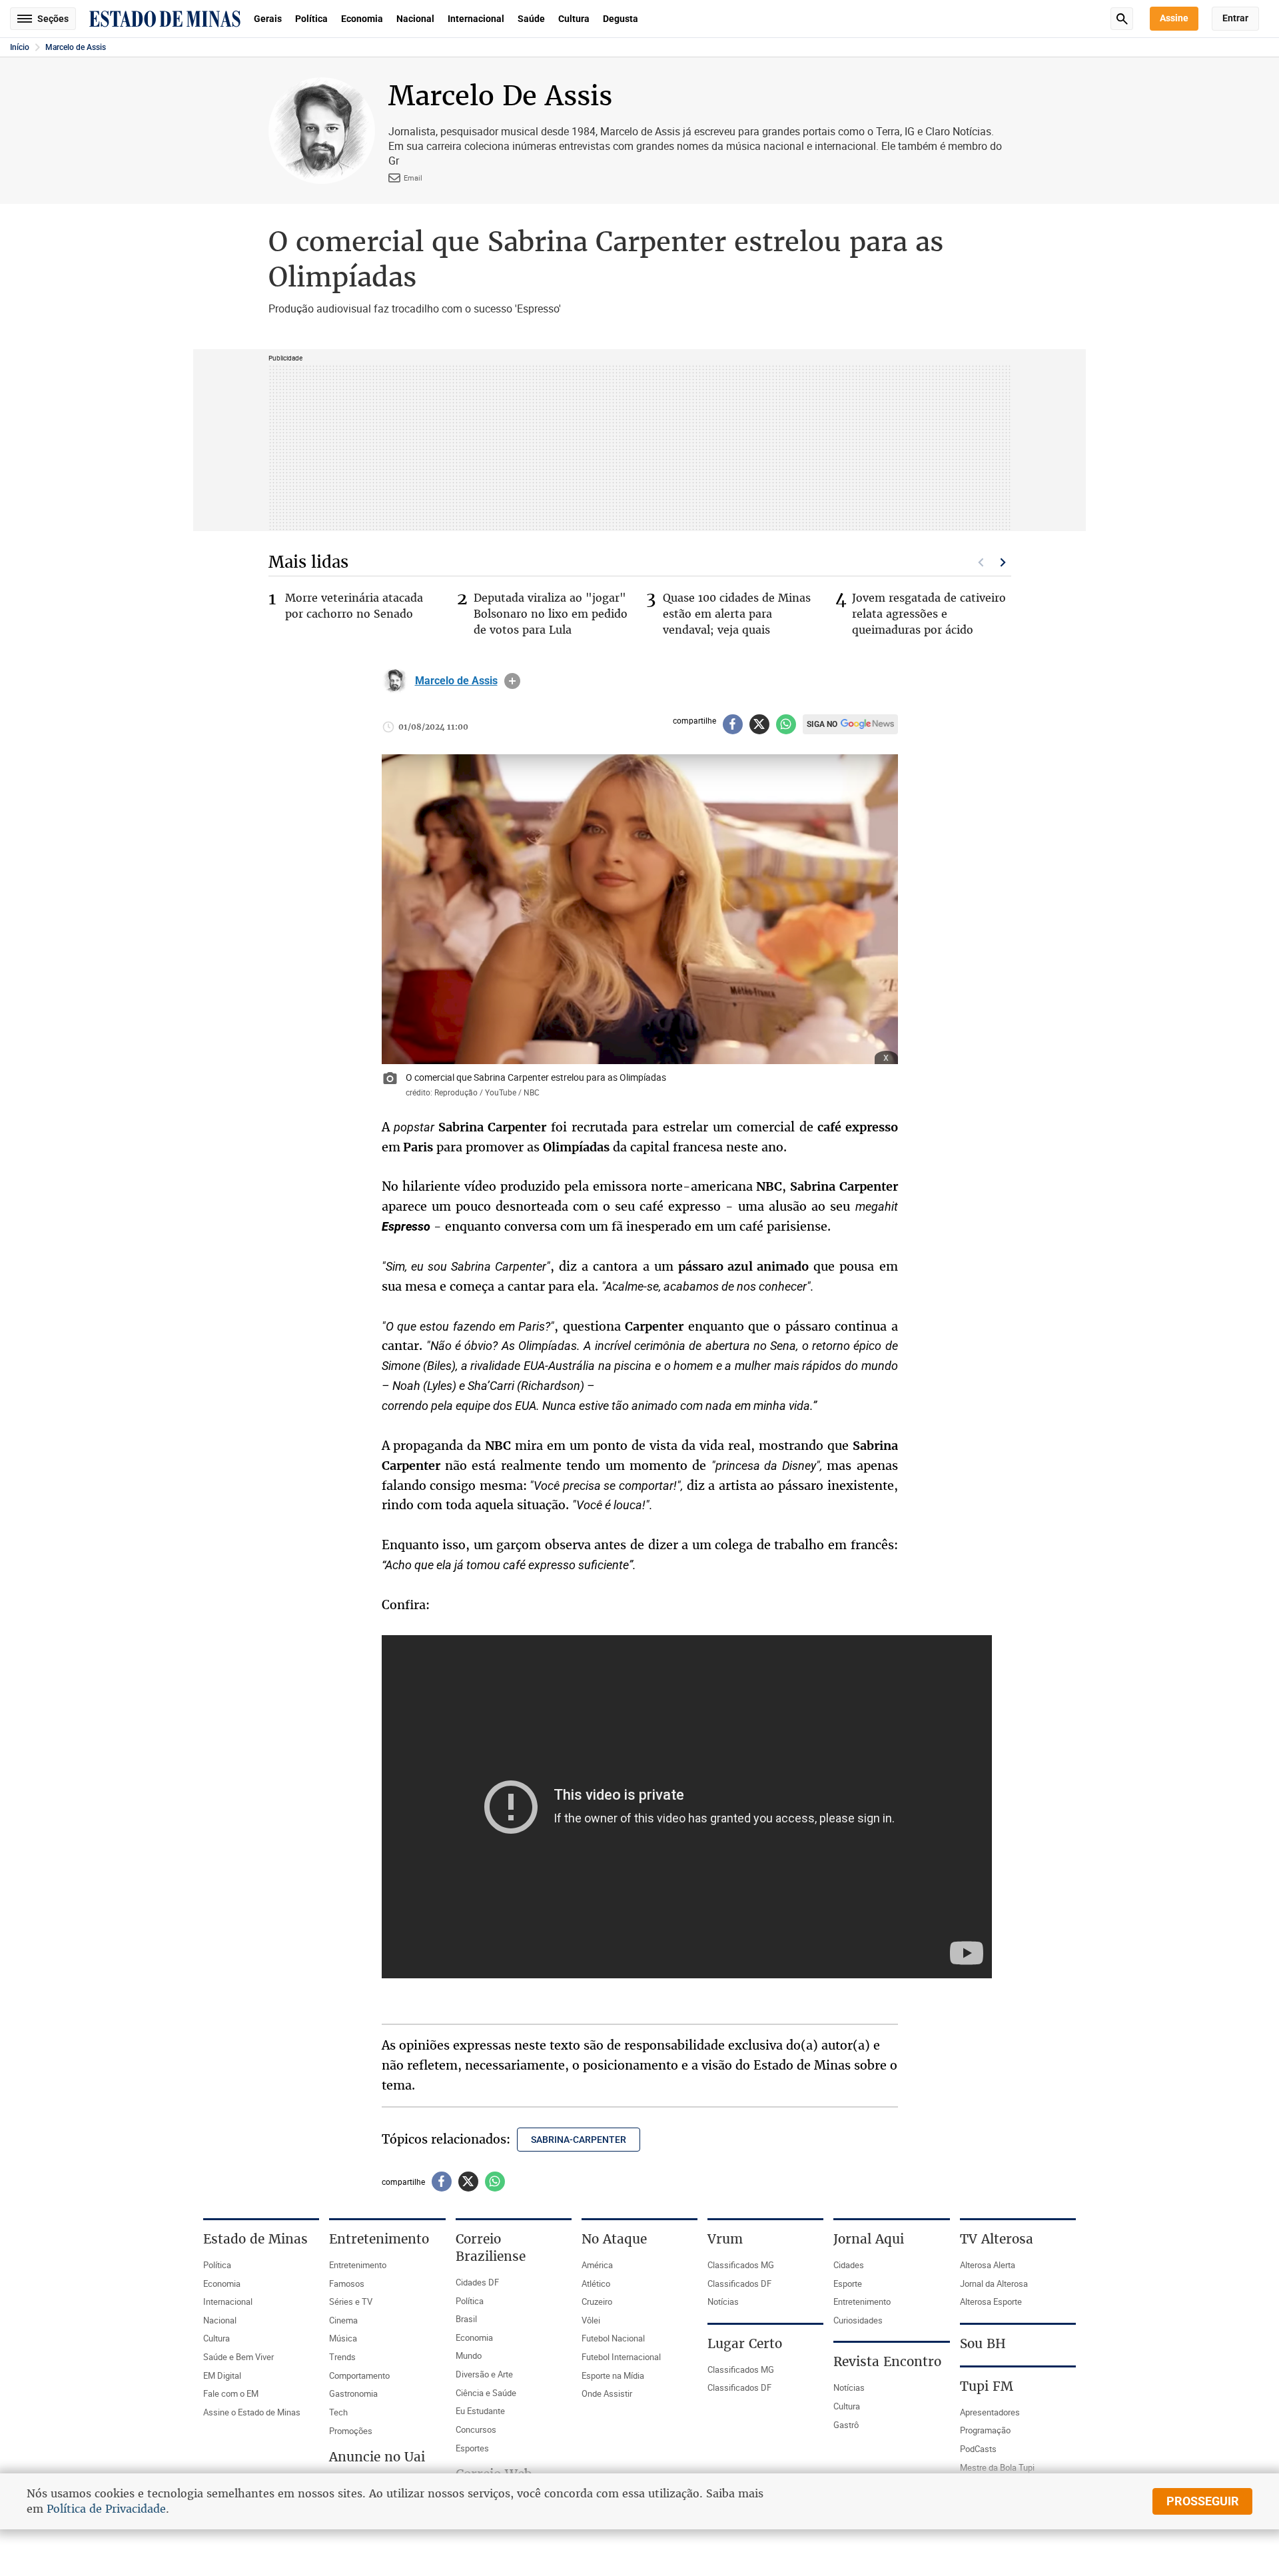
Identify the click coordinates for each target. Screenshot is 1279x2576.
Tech (338, 2412)
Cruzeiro (597, 2301)
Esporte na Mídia (613, 2375)
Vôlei (591, 2320)
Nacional (415, 19)
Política (311, 19)
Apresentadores (990, 2412)
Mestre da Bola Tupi (997, 2467)
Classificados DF (739, 2283)
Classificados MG (741, 2265)
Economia (362, 19)
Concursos (476, 2429)
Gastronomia (353, 2393)
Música (343, 2338)
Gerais (268, 19)
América (597, 2265)
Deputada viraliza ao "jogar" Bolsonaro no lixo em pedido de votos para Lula (551, 614)
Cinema (343, 2320)
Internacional (476, 19)
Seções (53, 19)
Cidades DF (477, 2282)
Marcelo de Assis (76, 47)
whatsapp (786, 724)
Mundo (469, 2355)
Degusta (621, 19)
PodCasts (978, 2449)
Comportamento (359, 2375)
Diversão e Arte (484, 2374)
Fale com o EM (231, 2393)
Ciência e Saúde (486, 2393)
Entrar (1235, 18)
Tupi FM (987, 2386)
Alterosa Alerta (988, 2265)
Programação (985, 2430)
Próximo (1003, 562)
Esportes (472, 2448)
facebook (733, 724)
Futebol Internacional (621, 2357)
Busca (1122, 19)
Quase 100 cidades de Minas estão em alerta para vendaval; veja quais (737, 614)
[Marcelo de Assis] (395, 681)
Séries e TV (351, 2301)
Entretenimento (358, 2265)
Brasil (466, 2319)
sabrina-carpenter (579, 2140)
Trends (342, 2357)
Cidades (849, 2265)
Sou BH (983, 2343)
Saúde (531, 19)
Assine (1174, 18)
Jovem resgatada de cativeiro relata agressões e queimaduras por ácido (929, 614)
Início (20, 47)
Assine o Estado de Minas (252, 2412)
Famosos (347, 2283)
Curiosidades (858, 2320)
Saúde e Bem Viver (238, 2357)
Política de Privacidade (106, 2509)
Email (413, 178)
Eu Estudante (480, 2411)
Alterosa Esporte (991, 2301)
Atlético (596, 2283)
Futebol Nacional (613, 2338)
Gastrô (846, 2425)
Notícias (723, 2301)
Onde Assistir (607, 2393)
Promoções (351, 2431)
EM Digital (222, 2375)
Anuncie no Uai (377, 2457)
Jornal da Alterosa (994, 2283)
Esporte (848, 2283)
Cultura (574, 19)
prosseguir (1203, 2501)
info (512, 681)
